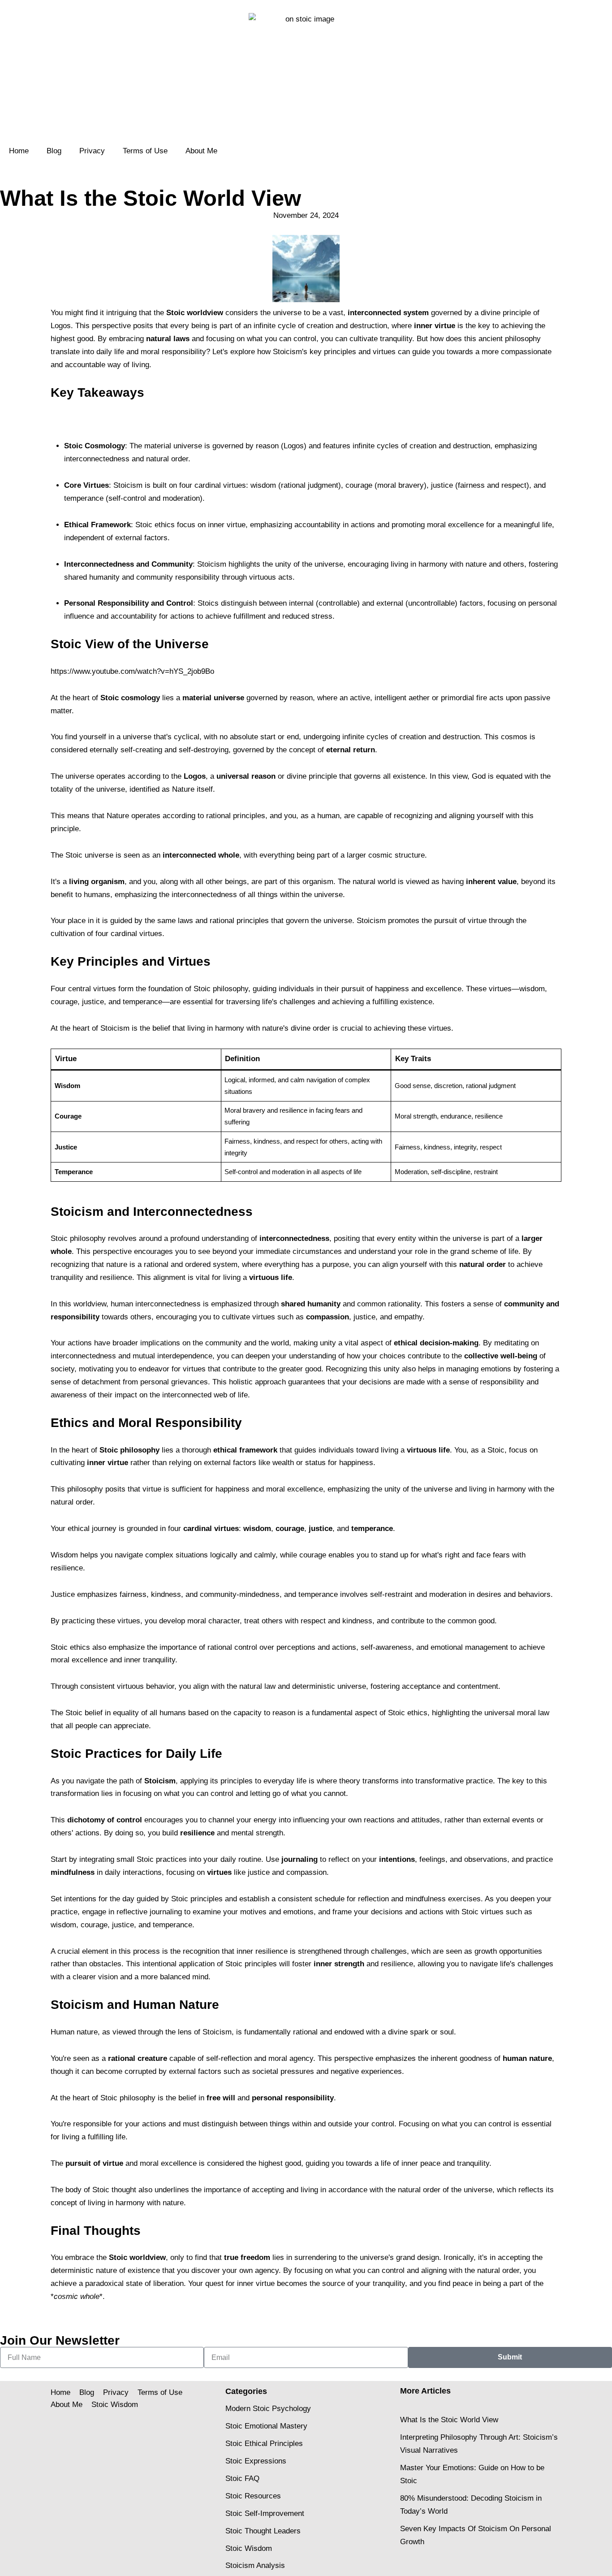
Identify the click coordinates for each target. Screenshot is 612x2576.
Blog (54, 151)
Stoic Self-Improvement (265, 2513)
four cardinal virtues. (130, 934)
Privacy (92, 151)
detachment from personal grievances (145, 1382)
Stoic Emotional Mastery (266, 2426)
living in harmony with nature (136, 2203)
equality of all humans (149, 1713)
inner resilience (262, 1951)
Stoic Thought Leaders (263, 2531)
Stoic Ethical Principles (264, 2444)
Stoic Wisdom (115, 2405)
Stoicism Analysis (255, 2565)
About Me (201, 151)
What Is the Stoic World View (449, 2420)
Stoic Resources (253, 2496)
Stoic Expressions (256, 2461)
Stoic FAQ (242, 2478)
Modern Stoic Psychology (268, 2409)
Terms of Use (145, 151)
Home (19, 151)
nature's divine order (296, 1028)
